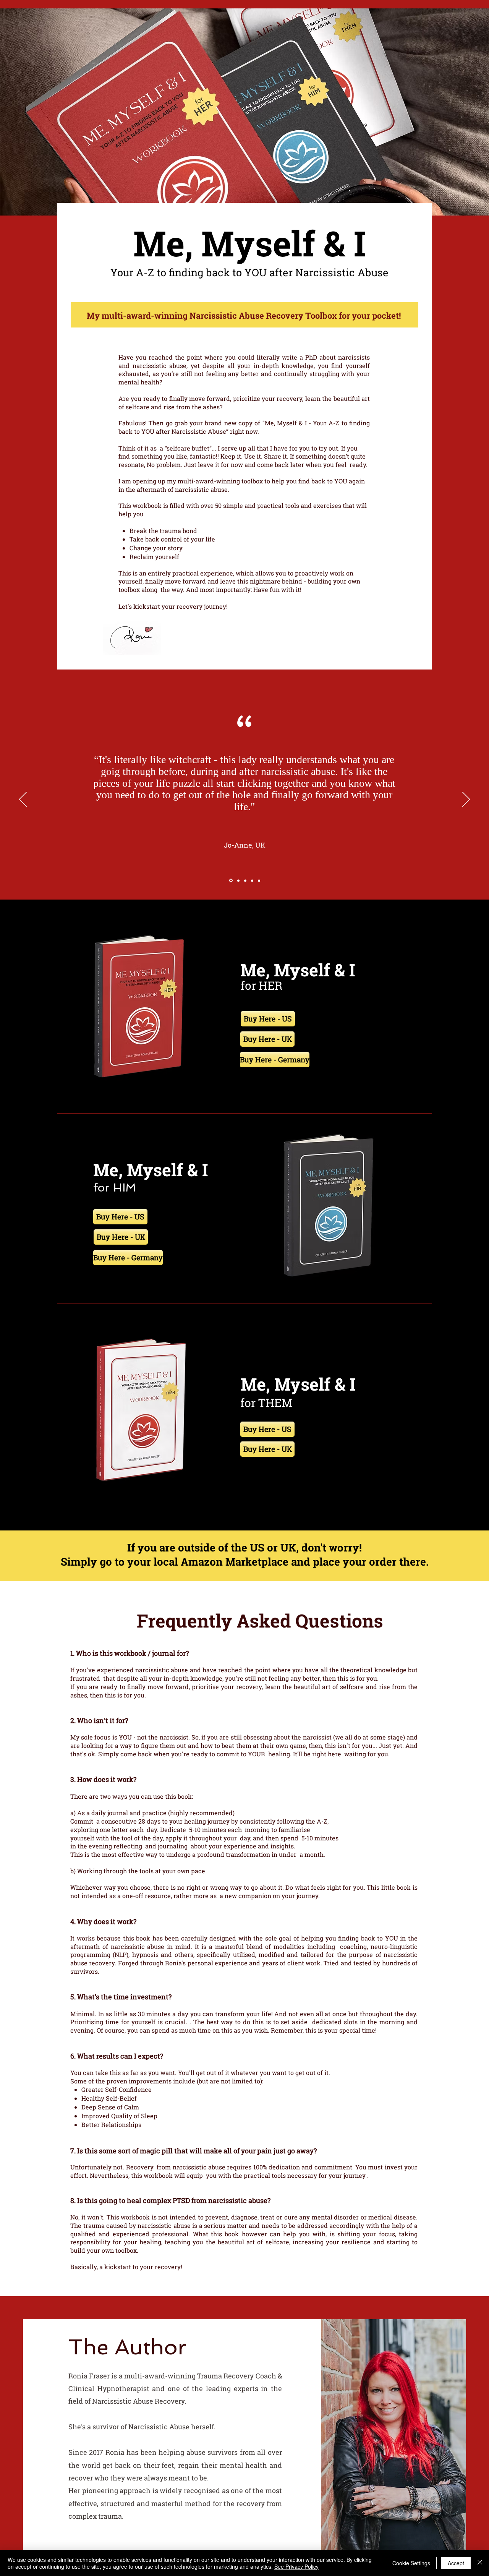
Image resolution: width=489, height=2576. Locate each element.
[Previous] (23, 800)
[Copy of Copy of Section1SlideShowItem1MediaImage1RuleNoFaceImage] (245, 880)
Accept (456, 2563)
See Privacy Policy (296, 2566)
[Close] (480, 2563)
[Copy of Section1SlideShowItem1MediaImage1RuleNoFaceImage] (238, 881)
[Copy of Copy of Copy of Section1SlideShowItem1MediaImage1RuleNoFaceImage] (252, 880)
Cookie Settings (411, 2563)
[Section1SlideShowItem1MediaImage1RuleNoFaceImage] (230, 880)
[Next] (466, 800)
